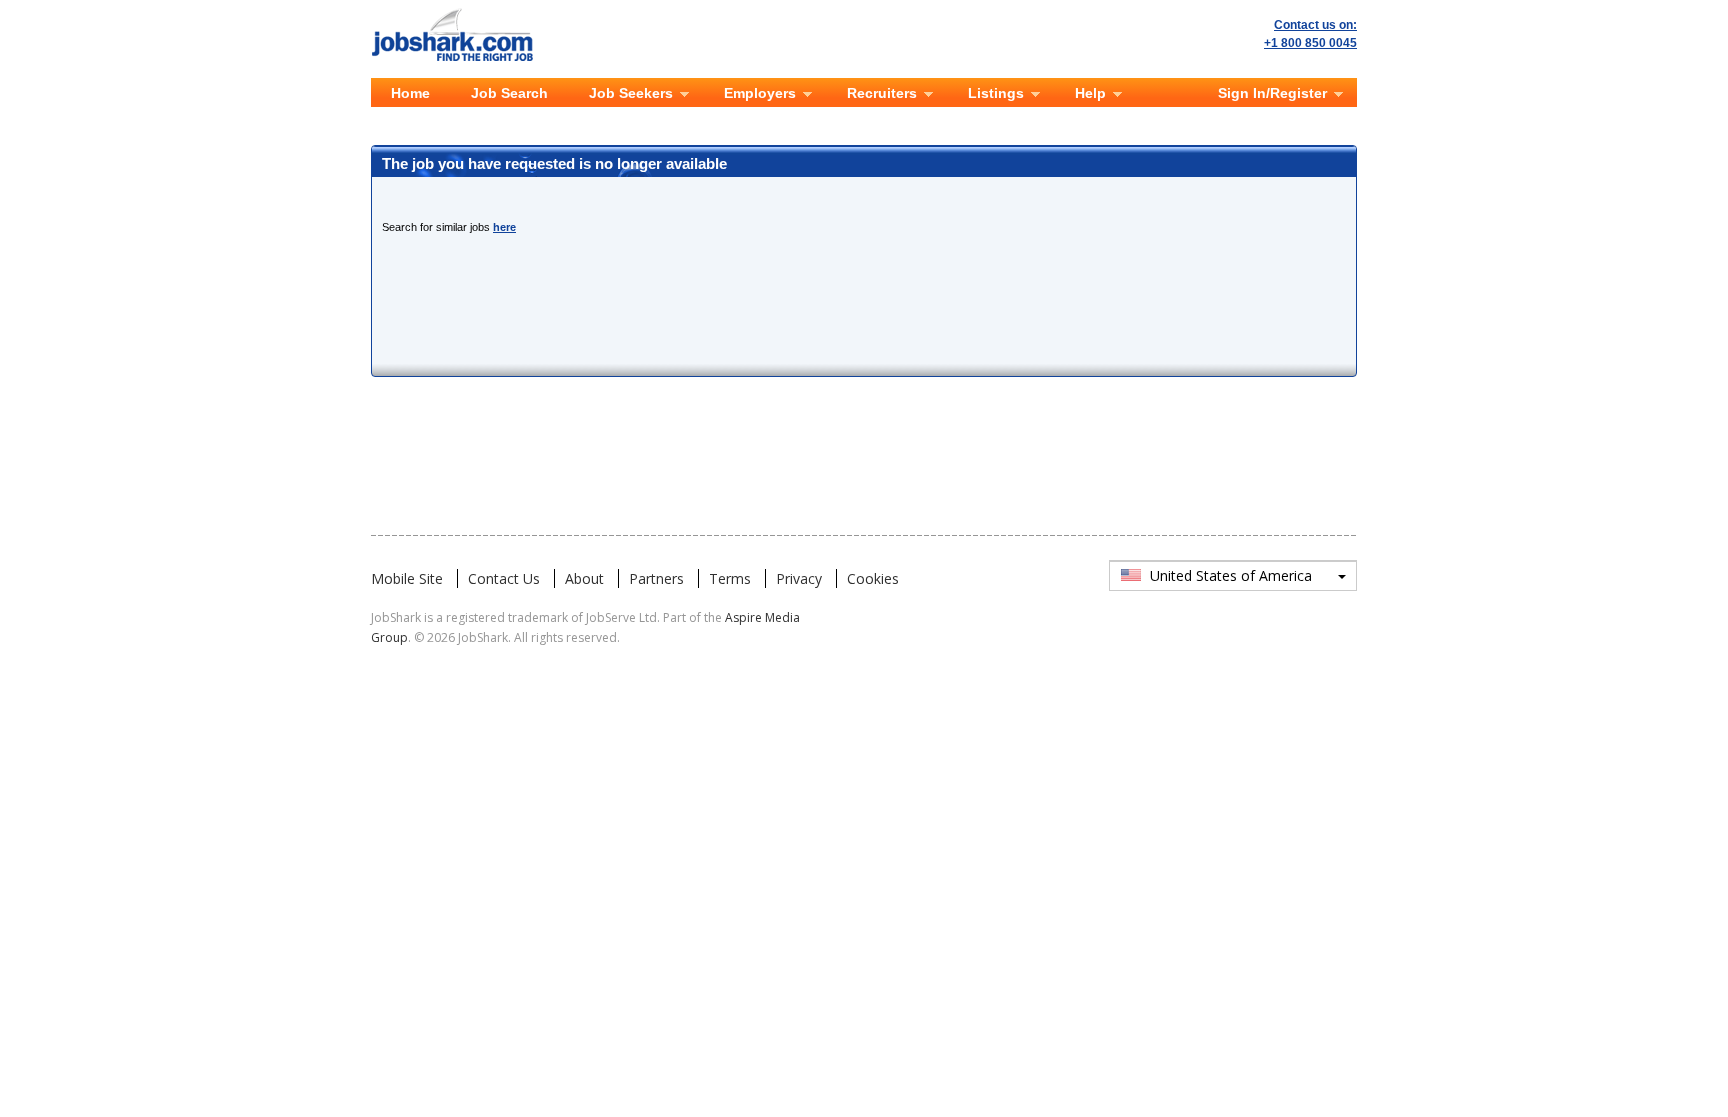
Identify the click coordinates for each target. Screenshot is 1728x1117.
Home (410, 93)
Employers (760, 93)
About (584, 578)
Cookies (873, 578)
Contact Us (504, 578)
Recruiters (882, 93)
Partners (656, 578)
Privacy (799, 578)
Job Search (509, 93)
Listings (996, 93)
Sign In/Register (1272, 93)
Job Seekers (631, 93)
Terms (730, 578)
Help (1090, 93)
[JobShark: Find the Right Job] (462, 12)
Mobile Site (407, 578)
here (504, 227)
